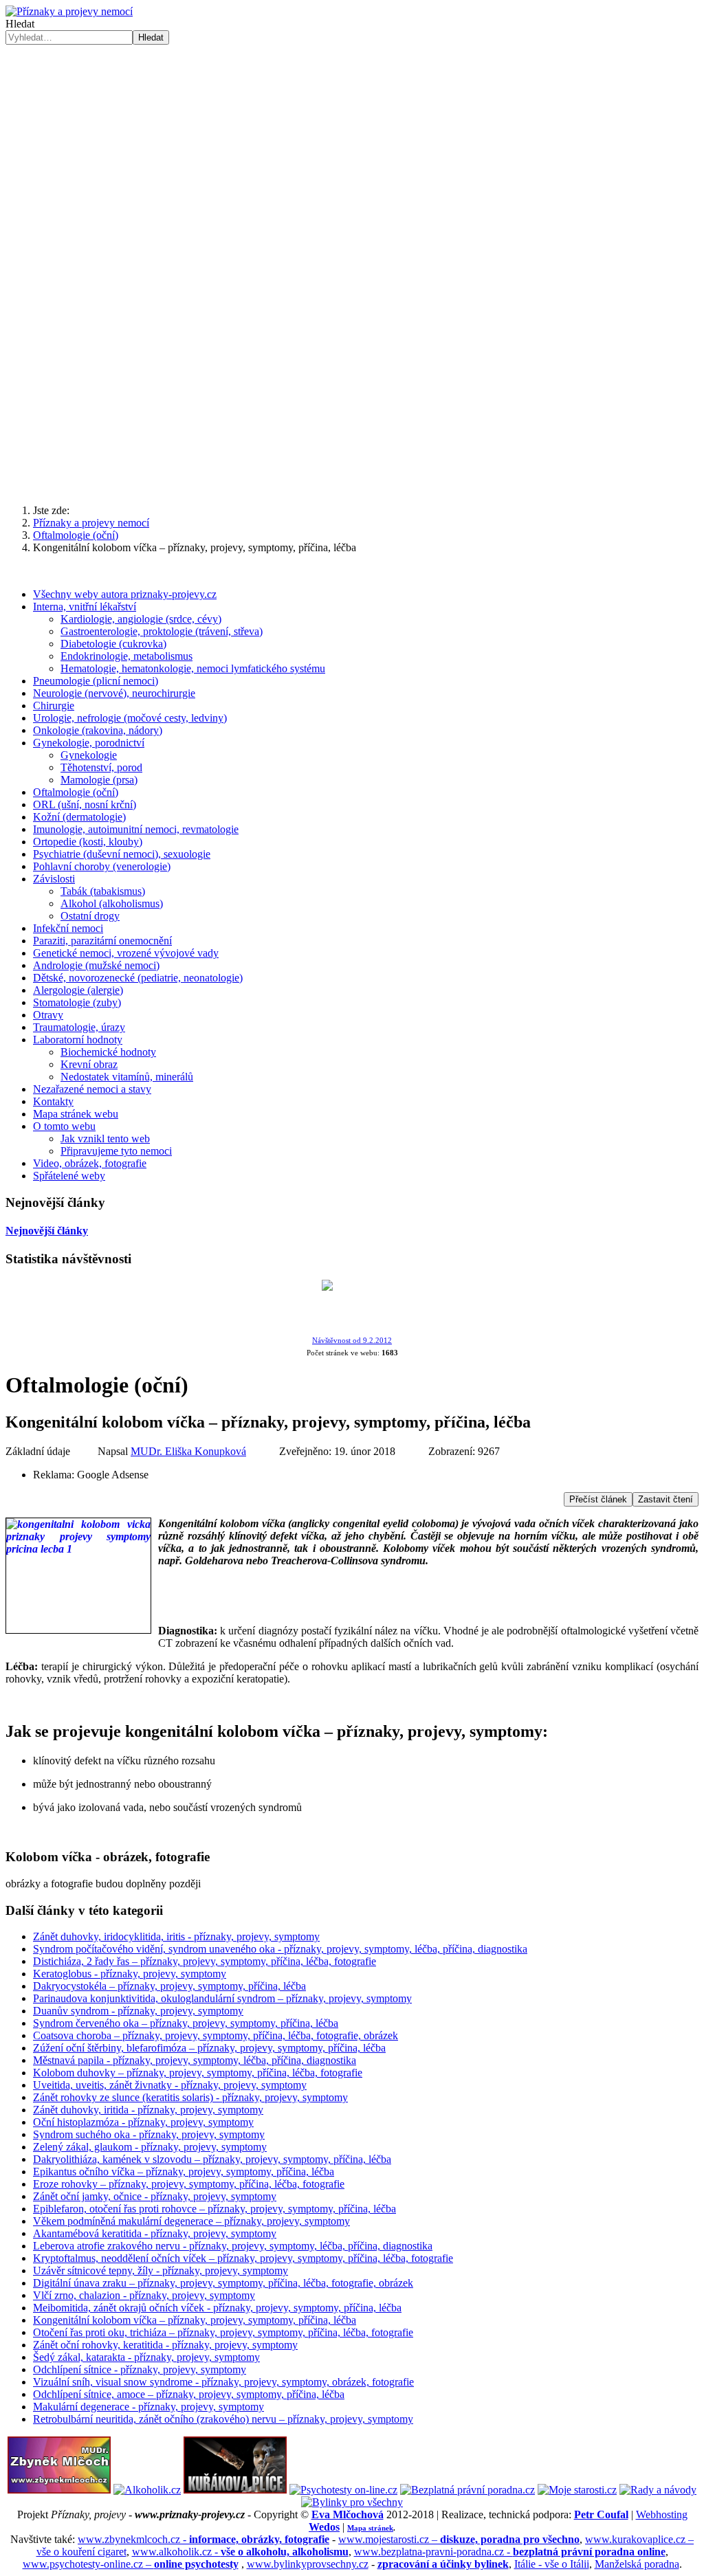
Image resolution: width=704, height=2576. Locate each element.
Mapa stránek (370, 2528)
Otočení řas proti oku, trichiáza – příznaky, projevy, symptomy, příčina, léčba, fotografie (223, 2332)
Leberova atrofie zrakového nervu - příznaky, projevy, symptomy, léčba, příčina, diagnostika (233, 2246)
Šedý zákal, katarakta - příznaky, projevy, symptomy (146, 2357)
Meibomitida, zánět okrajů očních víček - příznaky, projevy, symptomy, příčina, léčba (217, 2308)
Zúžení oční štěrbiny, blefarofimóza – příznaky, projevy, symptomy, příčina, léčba (209, 2048)
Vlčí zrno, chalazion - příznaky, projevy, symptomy (144, 2295)
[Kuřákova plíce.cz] (235, 2490)
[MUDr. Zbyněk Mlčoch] (59, 2490)
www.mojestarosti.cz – (459, 2539)
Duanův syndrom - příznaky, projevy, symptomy (138, 2011)
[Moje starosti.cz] (577, 2490)
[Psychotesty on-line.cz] (343, 2490)
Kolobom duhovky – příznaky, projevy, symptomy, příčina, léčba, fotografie (198, 2073)
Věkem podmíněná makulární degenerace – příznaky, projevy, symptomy (191, 2221)
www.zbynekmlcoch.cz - (203, 2539)
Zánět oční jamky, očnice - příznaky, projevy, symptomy (155, 2196)
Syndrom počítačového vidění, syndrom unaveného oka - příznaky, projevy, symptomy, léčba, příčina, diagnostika (280, 1949)
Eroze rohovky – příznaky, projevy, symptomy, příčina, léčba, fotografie (189, 2184)
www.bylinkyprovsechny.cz (308, 2564)
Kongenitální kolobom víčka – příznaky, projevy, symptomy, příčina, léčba (195, 2320)
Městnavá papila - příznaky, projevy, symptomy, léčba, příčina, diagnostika (195, 2060)
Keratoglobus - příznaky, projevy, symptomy (130, 1974)
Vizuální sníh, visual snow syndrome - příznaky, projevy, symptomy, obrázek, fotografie (223, 2382)
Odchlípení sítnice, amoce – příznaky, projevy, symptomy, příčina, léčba (189, 2394)
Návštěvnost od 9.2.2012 (352, 1341)
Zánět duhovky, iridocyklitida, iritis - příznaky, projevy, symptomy (176, 1936)
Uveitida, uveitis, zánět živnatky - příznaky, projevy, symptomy (170, 2085)
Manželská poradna (637, 2564)
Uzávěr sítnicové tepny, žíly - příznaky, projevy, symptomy (161, 2270)
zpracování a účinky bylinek (443, 2564)
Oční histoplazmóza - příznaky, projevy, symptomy (143, 2122)
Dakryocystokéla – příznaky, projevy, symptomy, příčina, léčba (169, 1986)
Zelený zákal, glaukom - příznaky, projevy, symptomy (150, 2147)
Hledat (20, 24)
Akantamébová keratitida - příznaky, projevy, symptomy (155, 2233)
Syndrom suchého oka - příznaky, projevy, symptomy (149, 2134)
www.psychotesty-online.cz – (131, 2564)
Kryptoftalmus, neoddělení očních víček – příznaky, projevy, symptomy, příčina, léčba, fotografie (243, 2258)
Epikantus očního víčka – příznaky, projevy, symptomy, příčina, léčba (184, 2172)
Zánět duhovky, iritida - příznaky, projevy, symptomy (148, 2110)
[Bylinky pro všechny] (352, 2502)
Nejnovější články (47, 1231)
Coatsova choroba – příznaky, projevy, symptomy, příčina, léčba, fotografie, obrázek (216, 2035)
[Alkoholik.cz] (147, 2490)
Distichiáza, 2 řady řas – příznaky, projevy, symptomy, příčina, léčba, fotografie (205, 1961)
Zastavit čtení (665, 1499)
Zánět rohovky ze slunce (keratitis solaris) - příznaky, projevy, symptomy (190, 2097)
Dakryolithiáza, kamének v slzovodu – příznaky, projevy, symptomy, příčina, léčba (212, 2159)
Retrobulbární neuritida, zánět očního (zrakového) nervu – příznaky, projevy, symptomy (223, 2419)
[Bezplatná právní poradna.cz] (467, 2490)
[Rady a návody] (658, 2490)
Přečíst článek (598, 1499)
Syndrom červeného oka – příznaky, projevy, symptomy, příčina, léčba (186, 2023)
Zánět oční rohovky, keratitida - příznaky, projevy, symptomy (165, 2345)
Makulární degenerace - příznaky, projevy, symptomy (148, 2407)
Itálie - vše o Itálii (552, 2564)
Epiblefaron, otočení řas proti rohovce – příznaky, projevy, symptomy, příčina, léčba (214, 2209)
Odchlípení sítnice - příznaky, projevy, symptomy (140, 2369)
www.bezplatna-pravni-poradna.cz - (510, 2552)
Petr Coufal (601, 2514)
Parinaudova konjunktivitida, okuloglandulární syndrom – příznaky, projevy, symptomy (222, 1998)
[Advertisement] (352, 386)
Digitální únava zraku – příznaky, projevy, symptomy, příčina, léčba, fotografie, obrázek (223, 2283)
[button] (352, 250)
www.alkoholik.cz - (240, 2552)
